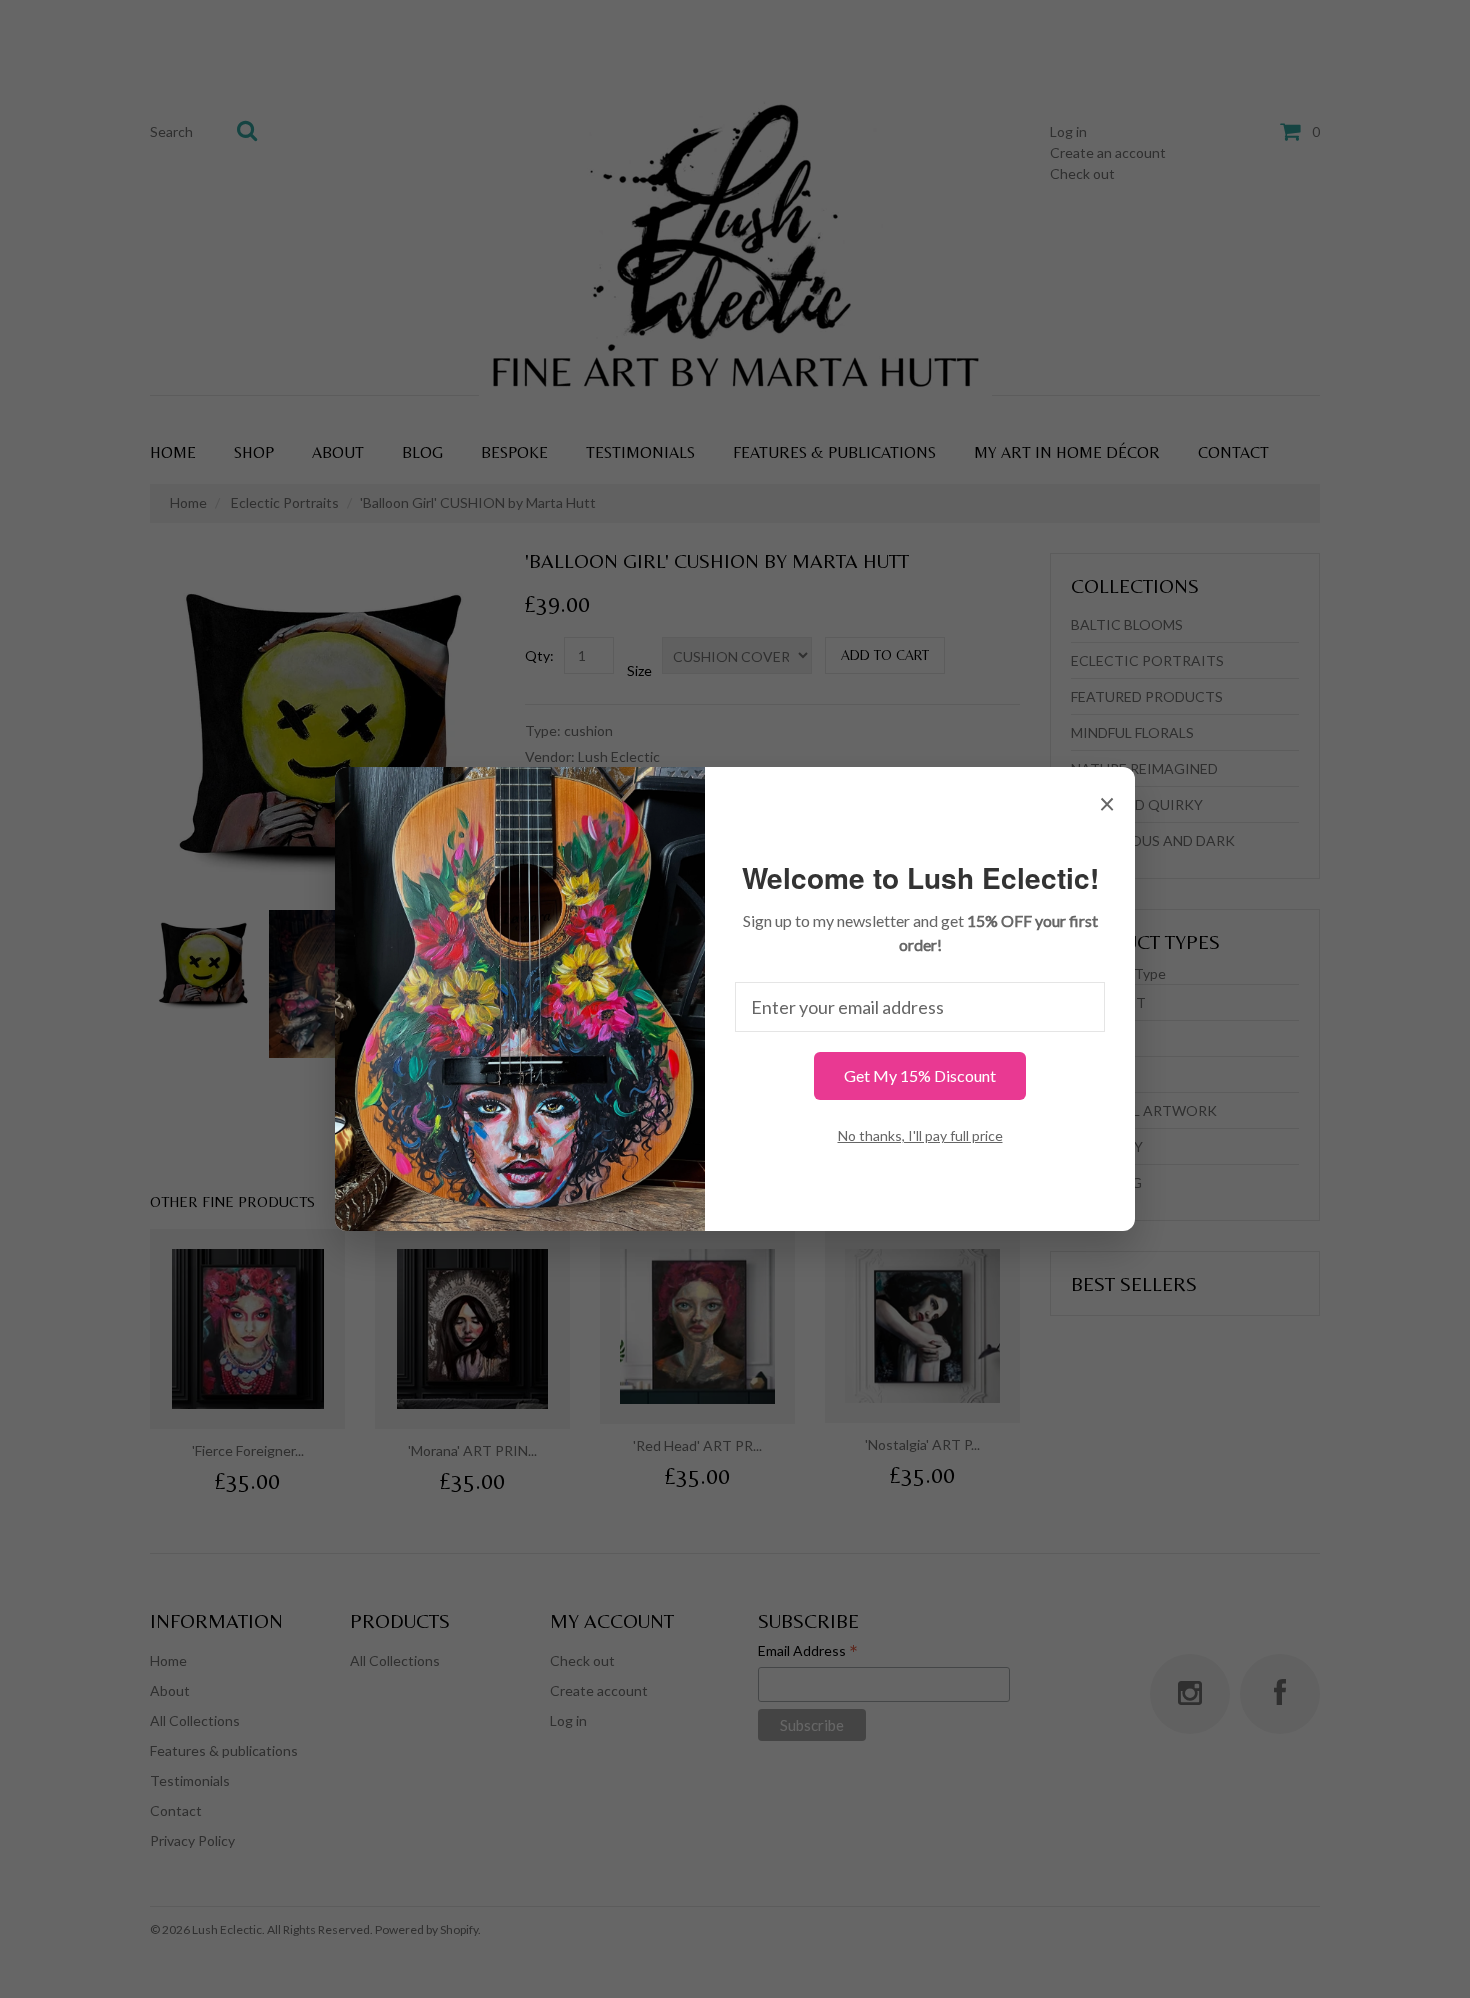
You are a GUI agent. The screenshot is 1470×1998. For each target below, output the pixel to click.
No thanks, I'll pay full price (920, 1135)
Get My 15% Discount (920, 1075)
